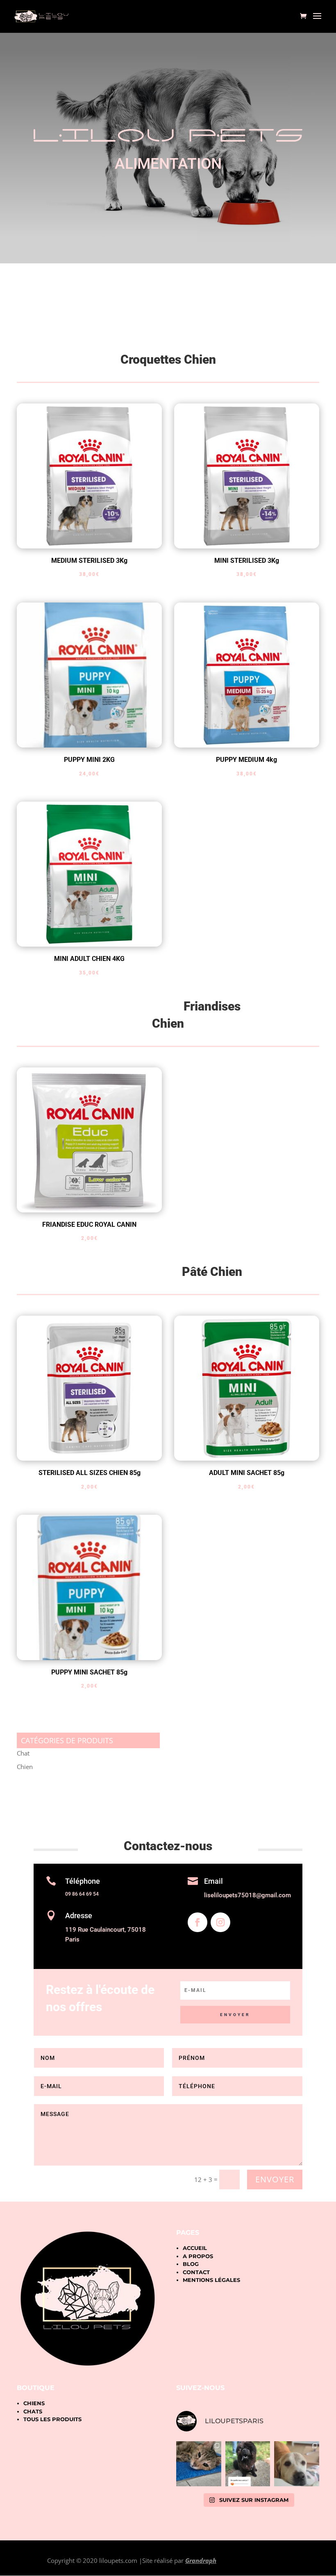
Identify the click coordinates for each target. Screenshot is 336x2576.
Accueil (195, 2248)
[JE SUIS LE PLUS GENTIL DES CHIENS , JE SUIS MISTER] (297, 2464)
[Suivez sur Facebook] (198, 1922)
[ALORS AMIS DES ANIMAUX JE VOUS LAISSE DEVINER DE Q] (248, 2464)
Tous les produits (52, 2419)
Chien (25, 1767)
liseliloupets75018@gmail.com (247, 1895)
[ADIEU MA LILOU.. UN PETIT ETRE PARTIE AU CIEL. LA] (199, 2464)
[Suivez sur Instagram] (220, 1922)
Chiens (34, 2403)
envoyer (275, 2179)
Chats (33, 2411)
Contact (196, 2272)
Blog (191, 2264)
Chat (23, 1753)
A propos (198, 2256)
